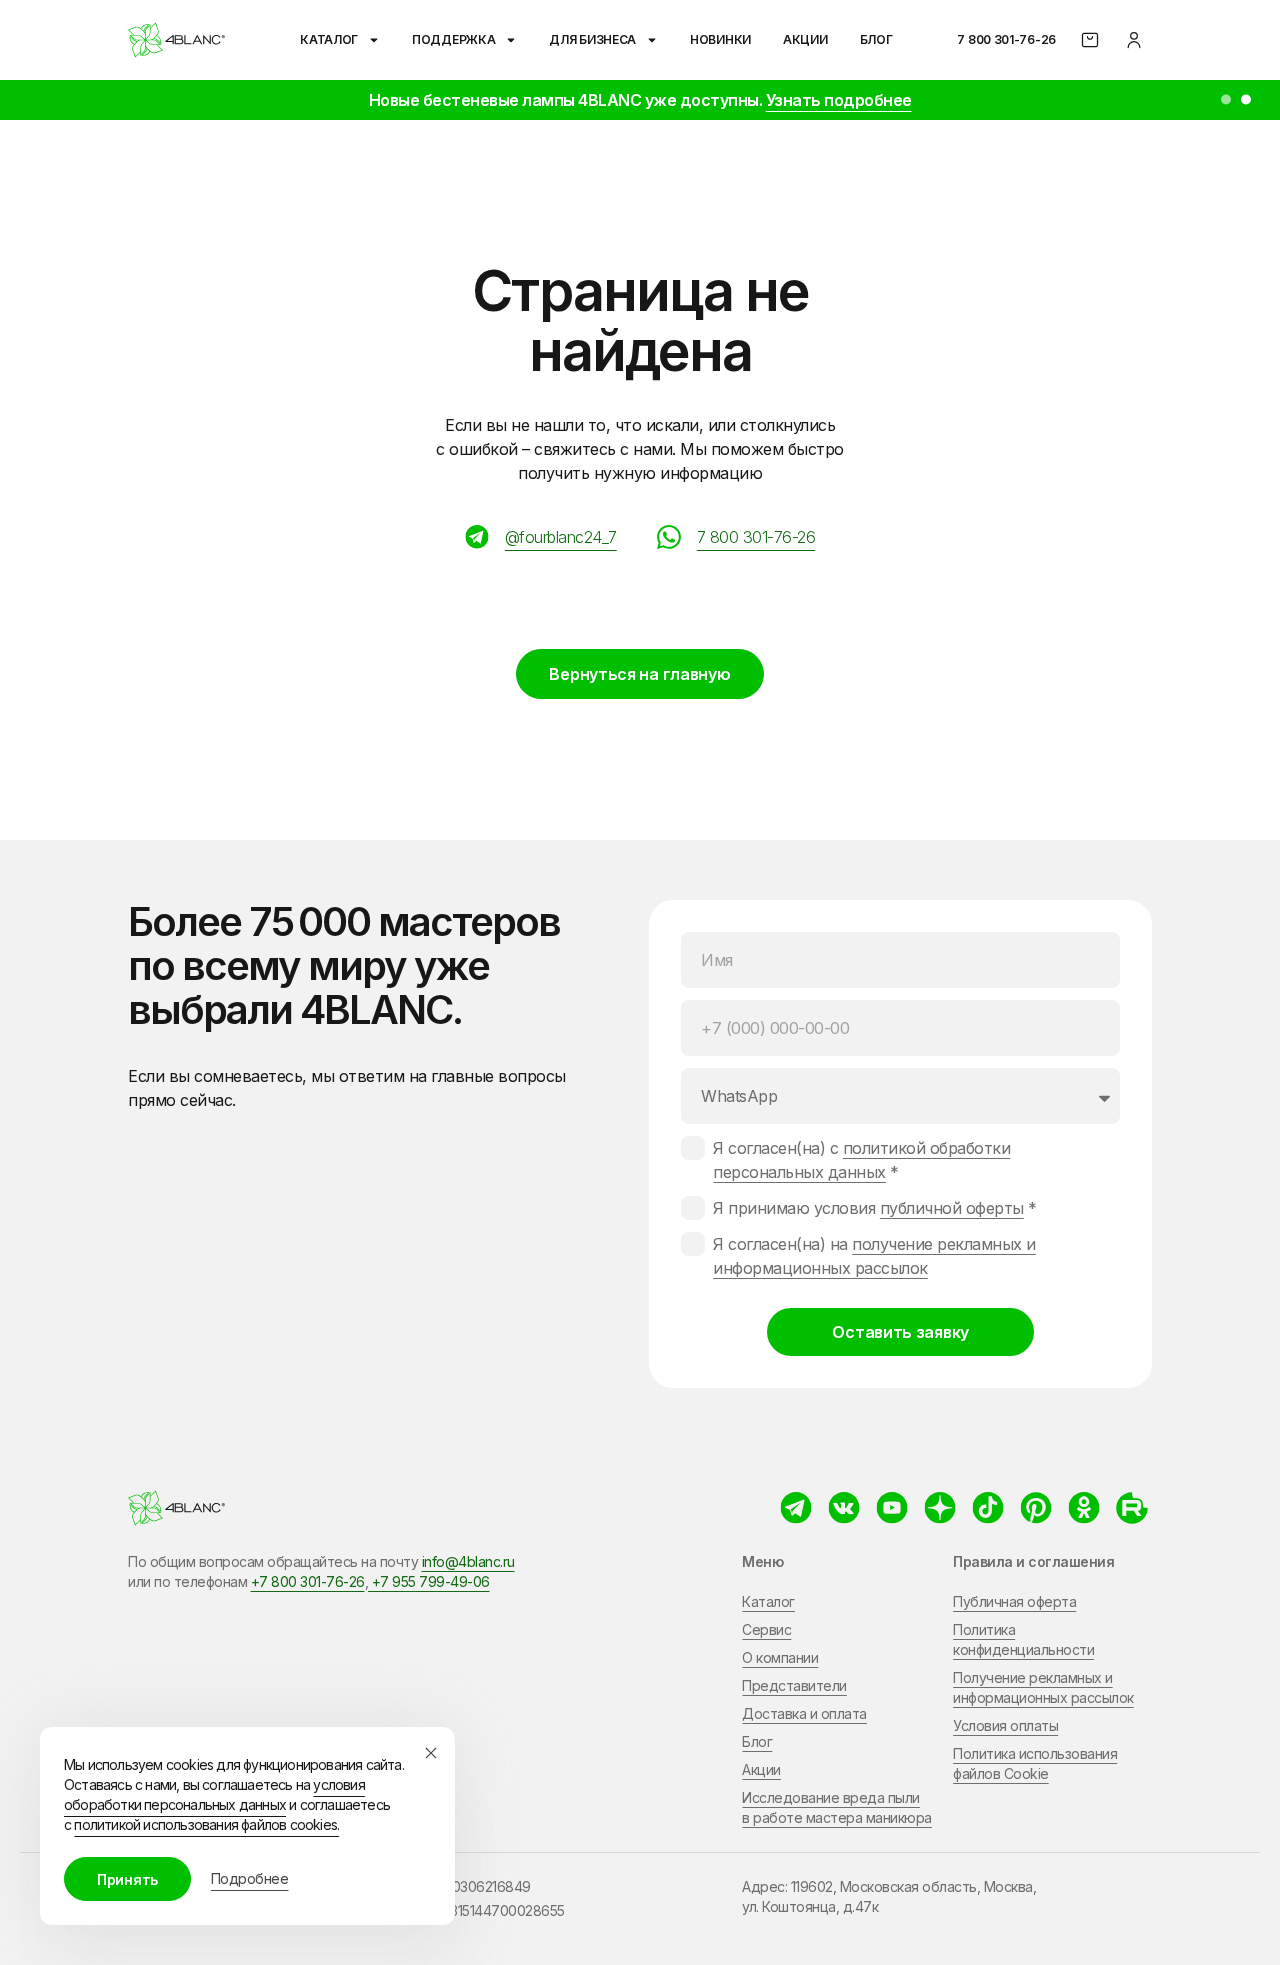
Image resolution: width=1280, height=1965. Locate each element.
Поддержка (453, 39)
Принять (127, 1879)
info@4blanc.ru (468, 1561)
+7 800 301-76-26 (308, 1581)
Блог (876, 39)
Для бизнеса (592, 39)
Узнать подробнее (839, 100)
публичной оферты (952, 1208)
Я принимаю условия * (875, 1208)
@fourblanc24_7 (561, 537)
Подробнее (250, 1878)
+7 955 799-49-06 (429, 1581)
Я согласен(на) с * (861, 1160)
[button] (1226, 100)
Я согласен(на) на (874, 1256)
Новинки (720, 39)
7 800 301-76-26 (1006, 39)
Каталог (329, 39)
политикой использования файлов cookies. (206, 1824)
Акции (805, 39)
